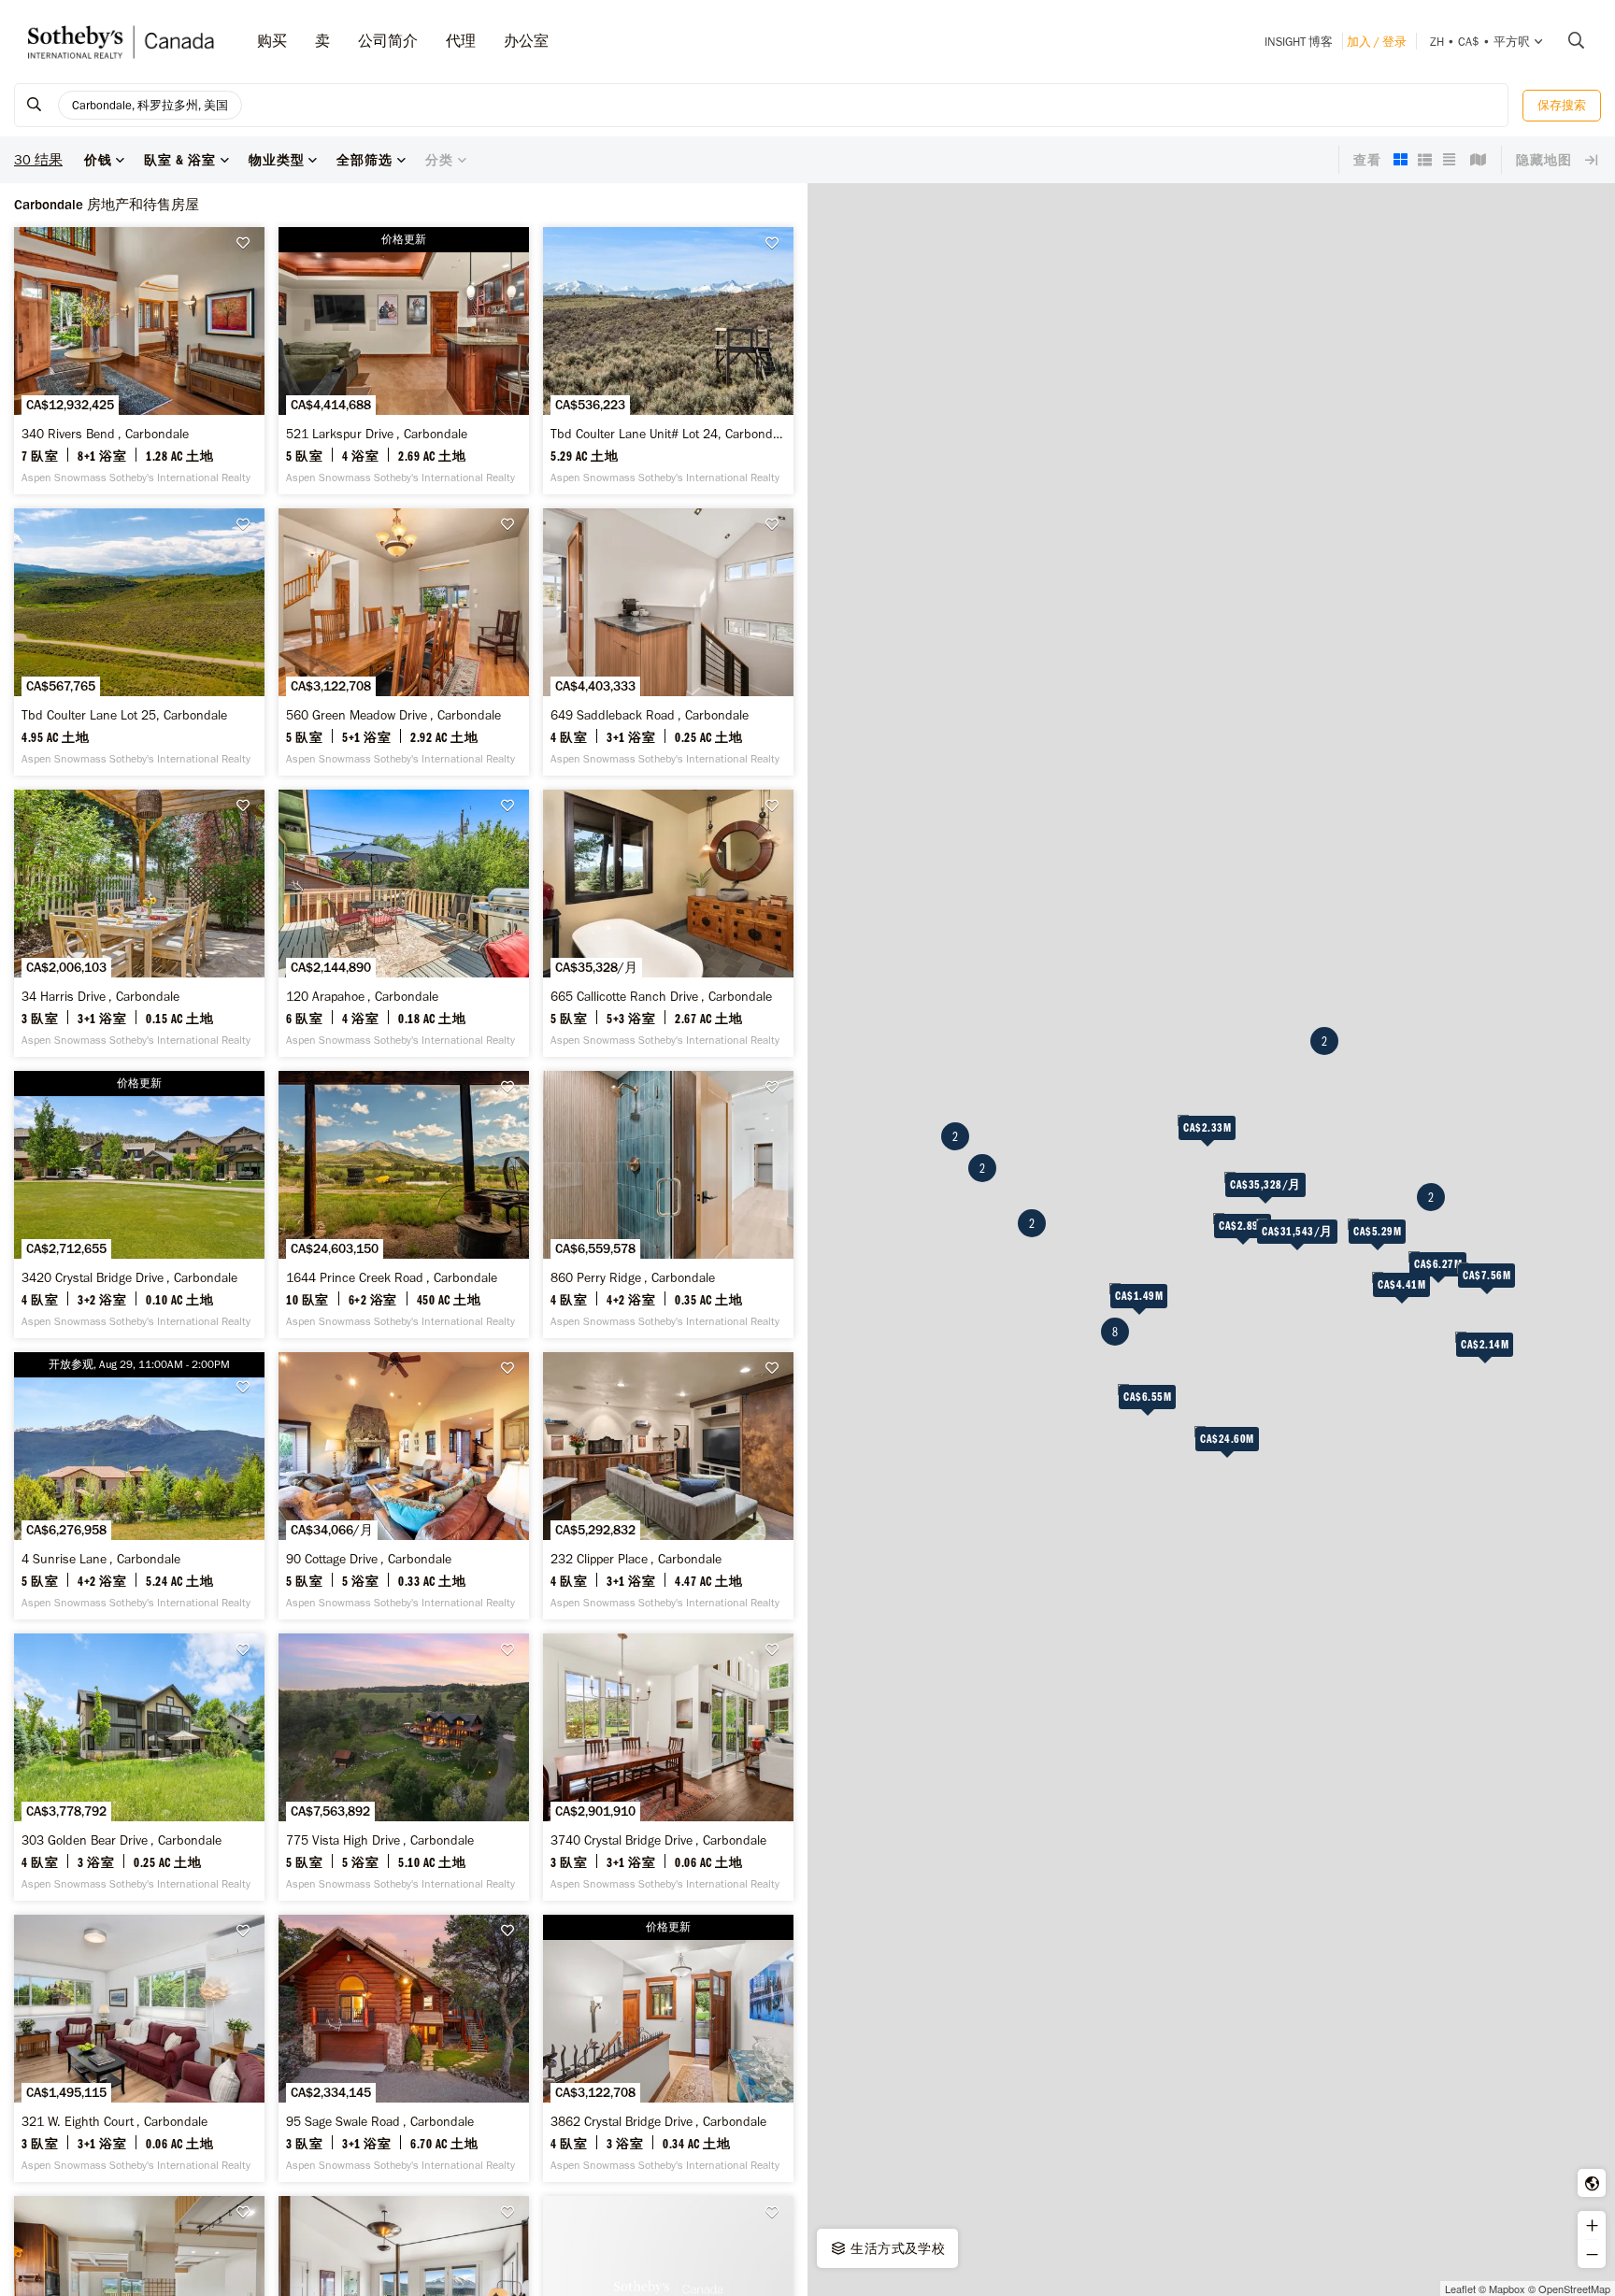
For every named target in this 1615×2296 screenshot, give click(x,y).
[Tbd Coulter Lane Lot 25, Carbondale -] (139, 642)
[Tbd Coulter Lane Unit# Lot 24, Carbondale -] (668, 361)
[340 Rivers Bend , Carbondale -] (139, 361)
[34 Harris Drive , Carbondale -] (139, 923)
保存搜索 (1562, 105)
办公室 (526, 41)
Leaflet (1460, 2289)
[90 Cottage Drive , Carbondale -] (404, 1486)
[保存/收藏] (248, 243)
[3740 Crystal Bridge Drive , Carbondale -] (668, 1767)
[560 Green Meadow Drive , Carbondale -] (404, 642)
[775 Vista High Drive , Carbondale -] (404, 1767)
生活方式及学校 (896, 2248)
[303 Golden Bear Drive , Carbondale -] (139, 1767)
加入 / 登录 (1377, 42)
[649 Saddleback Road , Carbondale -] (668, 642)
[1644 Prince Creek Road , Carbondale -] (404, 1205)
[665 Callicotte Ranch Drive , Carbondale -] (668, 923)
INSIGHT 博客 (1299, 42)
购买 (272, 41)
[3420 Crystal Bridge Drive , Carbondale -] (139, 1205)
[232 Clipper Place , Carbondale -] (668, 1486)
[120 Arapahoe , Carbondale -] (404, 923)
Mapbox (1507, 2289)
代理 (461, 41)
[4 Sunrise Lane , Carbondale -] (139, 1486)
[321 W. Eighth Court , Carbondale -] (139, 2048)
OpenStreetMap (1574, 2289)
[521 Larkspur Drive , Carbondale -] (404, 361)
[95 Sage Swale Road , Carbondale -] (404, 2048)
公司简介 (388, 41)
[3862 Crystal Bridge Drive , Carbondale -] (668, 2048)
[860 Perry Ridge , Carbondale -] (668, 1205)
